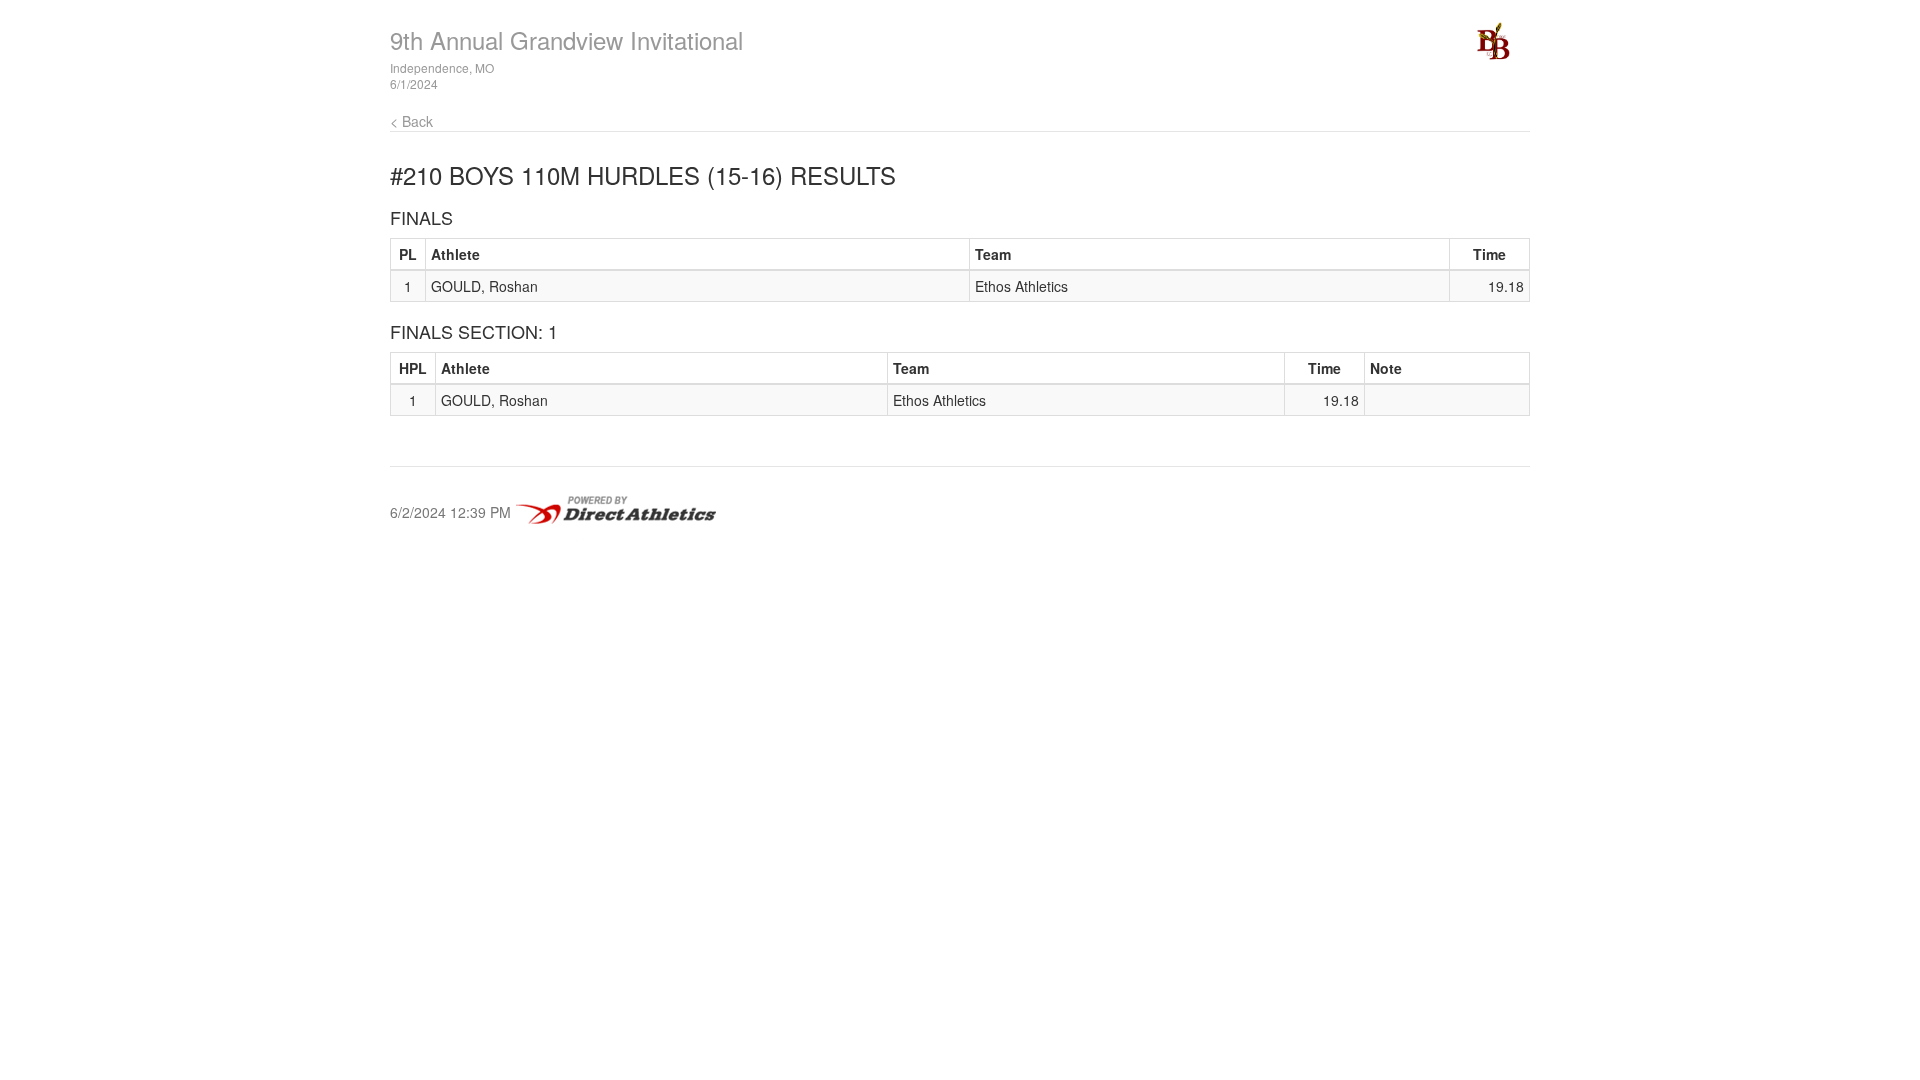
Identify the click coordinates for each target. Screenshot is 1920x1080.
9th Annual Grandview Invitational (566, 39)
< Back (411, 121)
